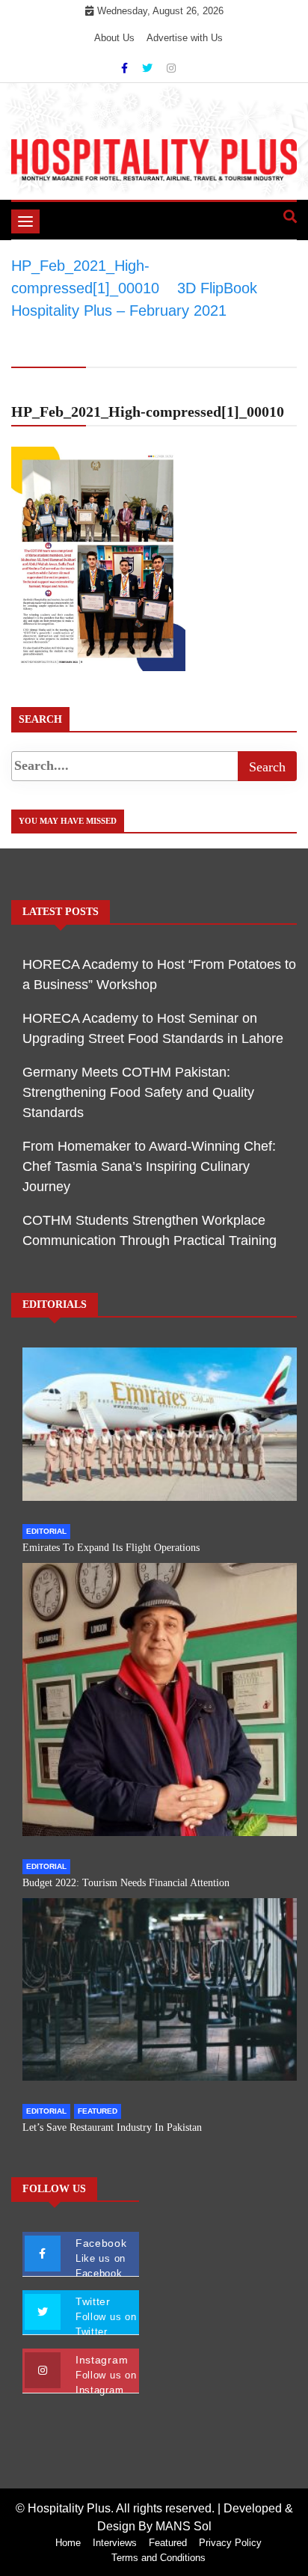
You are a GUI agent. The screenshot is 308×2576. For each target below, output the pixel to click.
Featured (98, 2111)
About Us (114, 38)
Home (68, 2543)
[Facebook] (126, 68)
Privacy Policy (230, 2543)
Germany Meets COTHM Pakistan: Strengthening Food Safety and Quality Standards (138, 1092)
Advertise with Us (185, 38)
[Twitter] (149, 68)
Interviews (115, 2543)
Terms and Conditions (158, 2558)
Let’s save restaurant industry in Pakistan (112, 2127)
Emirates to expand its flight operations (111, 1548)
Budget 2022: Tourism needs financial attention (126, 1883)
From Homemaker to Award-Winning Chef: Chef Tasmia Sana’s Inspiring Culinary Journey (149, 1166)
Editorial (46, 1531)
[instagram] (171, 68)
